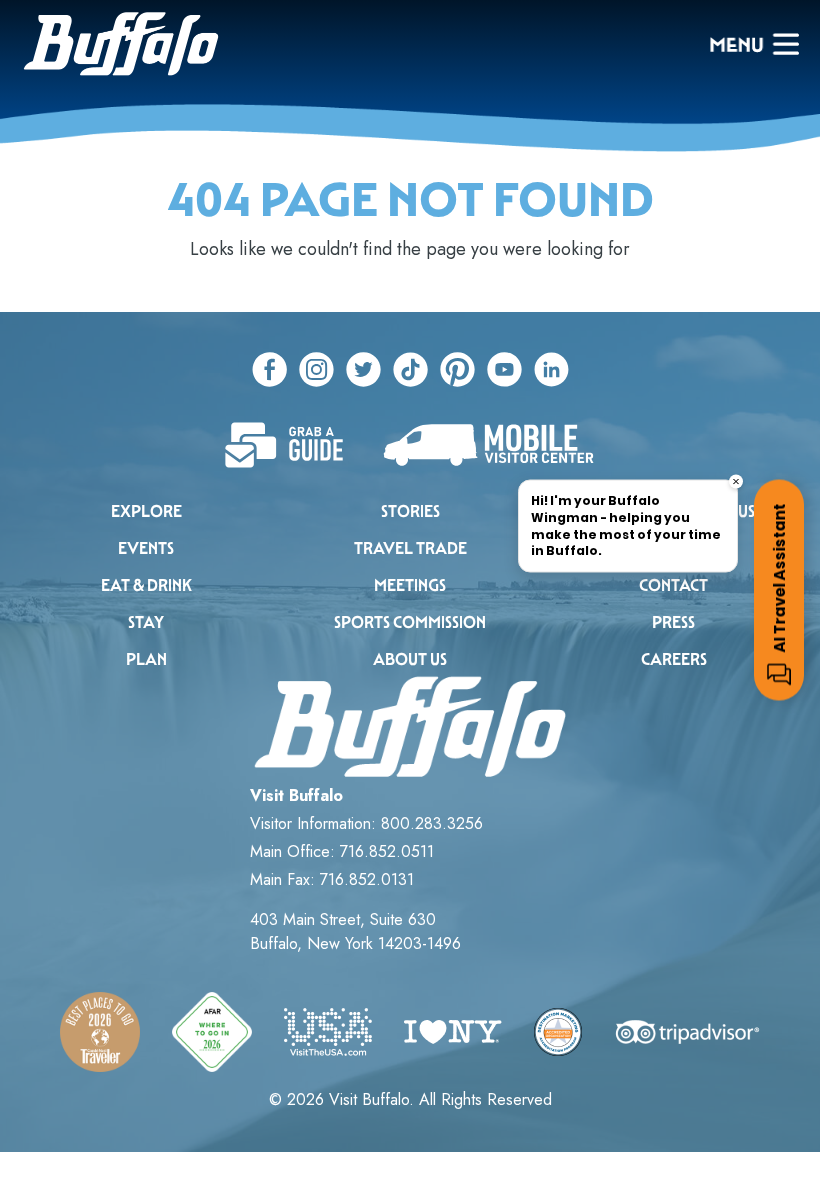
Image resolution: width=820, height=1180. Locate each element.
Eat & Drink (146, 585)
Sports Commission (410, 622)
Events (146, 548)
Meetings (410, 585)
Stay (146, 622)
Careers (674, 659)
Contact (673, 585)
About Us (410, 659)
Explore (146, 511)
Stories (410, 511)
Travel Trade (410, 548)
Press (673, 622)
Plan (146, 659)
